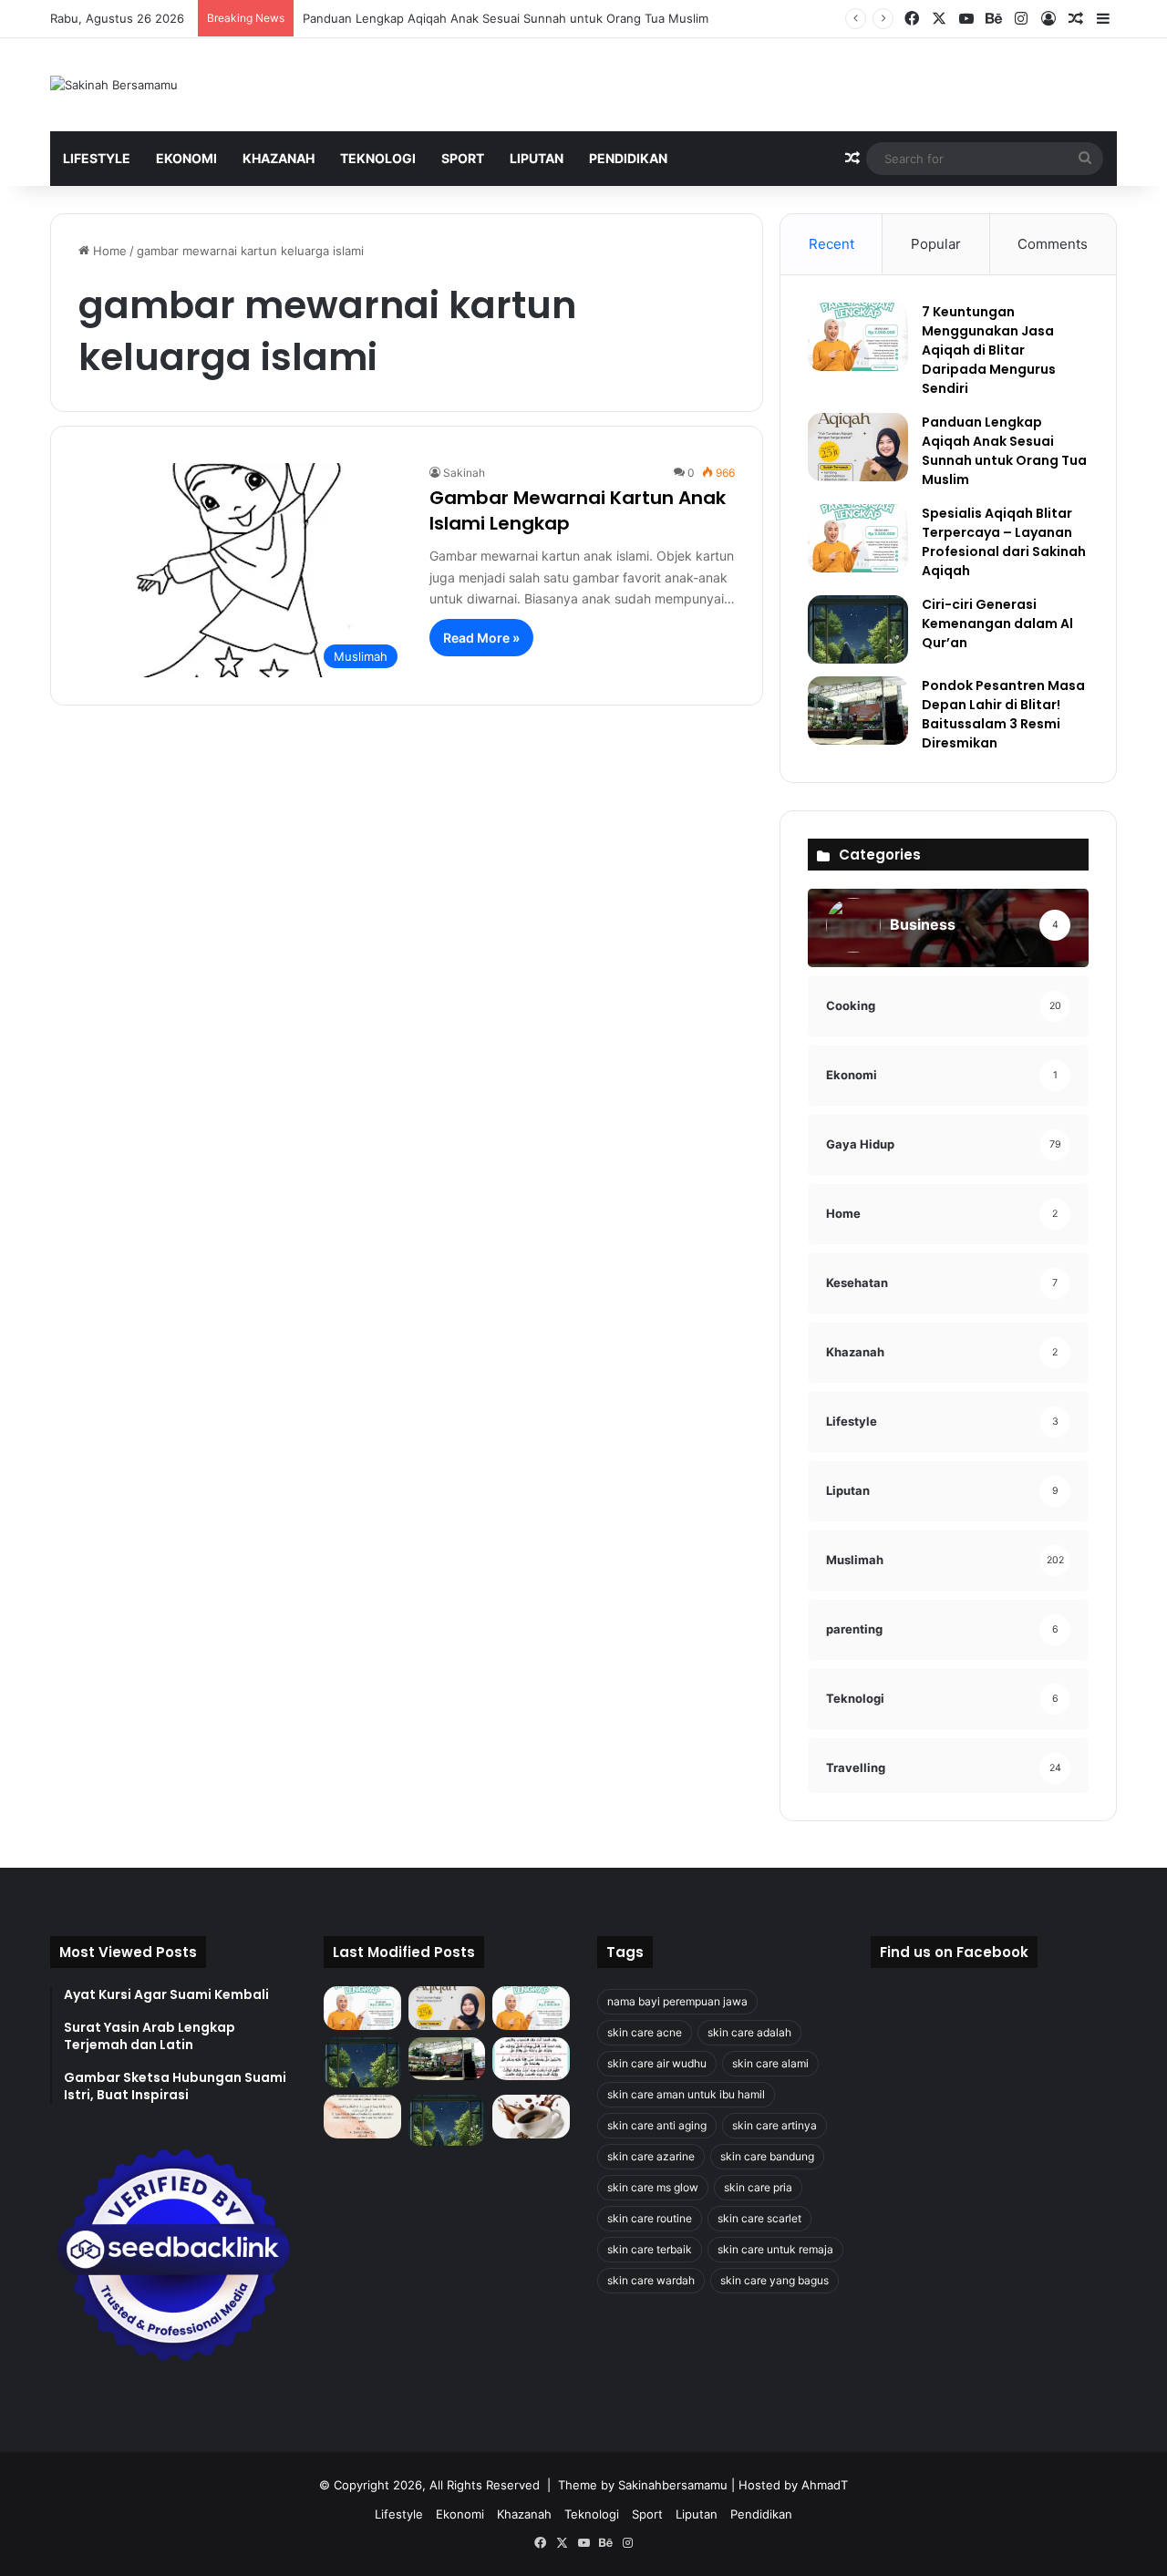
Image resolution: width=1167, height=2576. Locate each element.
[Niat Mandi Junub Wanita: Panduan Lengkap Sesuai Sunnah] (447, 2120)
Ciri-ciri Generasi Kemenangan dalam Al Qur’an (997, 623)
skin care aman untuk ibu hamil (686, 2094)
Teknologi (378, 158)
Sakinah (464, 473)
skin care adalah (749, 2032)
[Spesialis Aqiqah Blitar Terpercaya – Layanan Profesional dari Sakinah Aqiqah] (858, 538)
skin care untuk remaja (775, 2249)
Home (108, 251)
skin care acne (645, 2032)
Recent (831, 244)
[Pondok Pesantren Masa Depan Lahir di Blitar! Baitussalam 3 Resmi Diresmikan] (858, 711)
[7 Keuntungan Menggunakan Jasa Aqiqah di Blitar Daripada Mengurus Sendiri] (858, 337)
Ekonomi (186, 158)
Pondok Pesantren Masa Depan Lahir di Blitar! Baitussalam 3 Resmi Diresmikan (1003, 714)
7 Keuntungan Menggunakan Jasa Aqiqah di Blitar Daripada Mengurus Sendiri (989, 350)
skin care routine (650, 2218)
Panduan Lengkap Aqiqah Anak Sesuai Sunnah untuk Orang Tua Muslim (506, 18)
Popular (936, 244)
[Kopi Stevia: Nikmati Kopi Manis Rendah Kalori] (531, 2117)
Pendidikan (628, 158)
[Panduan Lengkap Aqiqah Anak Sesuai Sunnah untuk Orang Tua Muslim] (858, 447)
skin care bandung (767, 2156)
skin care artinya (775, 2125)
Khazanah (279, 158)
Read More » (481, 638)
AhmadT (825, 2485)
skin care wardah (651, 2280)
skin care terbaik (650, 2249)
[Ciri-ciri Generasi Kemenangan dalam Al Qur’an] (858, 629)
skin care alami (770, 2063)
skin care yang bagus (775, 2280)
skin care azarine (651, 2156)
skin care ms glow (653, 2187)
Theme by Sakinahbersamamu (643, 2485)
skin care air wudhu (657, 2063)
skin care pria (758, 2187)
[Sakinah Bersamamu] (114, 85)
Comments (1053, 244)
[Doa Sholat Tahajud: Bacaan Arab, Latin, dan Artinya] (531, 2059)
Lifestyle (97, 158)
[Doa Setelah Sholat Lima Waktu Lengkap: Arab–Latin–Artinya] (362, 2117)
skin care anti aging (657, 2125)
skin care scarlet (759, 2218)
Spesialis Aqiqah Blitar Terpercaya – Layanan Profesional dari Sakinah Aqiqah (1004, 542)
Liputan (537, 158)
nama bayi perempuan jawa (677, 2001)
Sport (463, 158)
